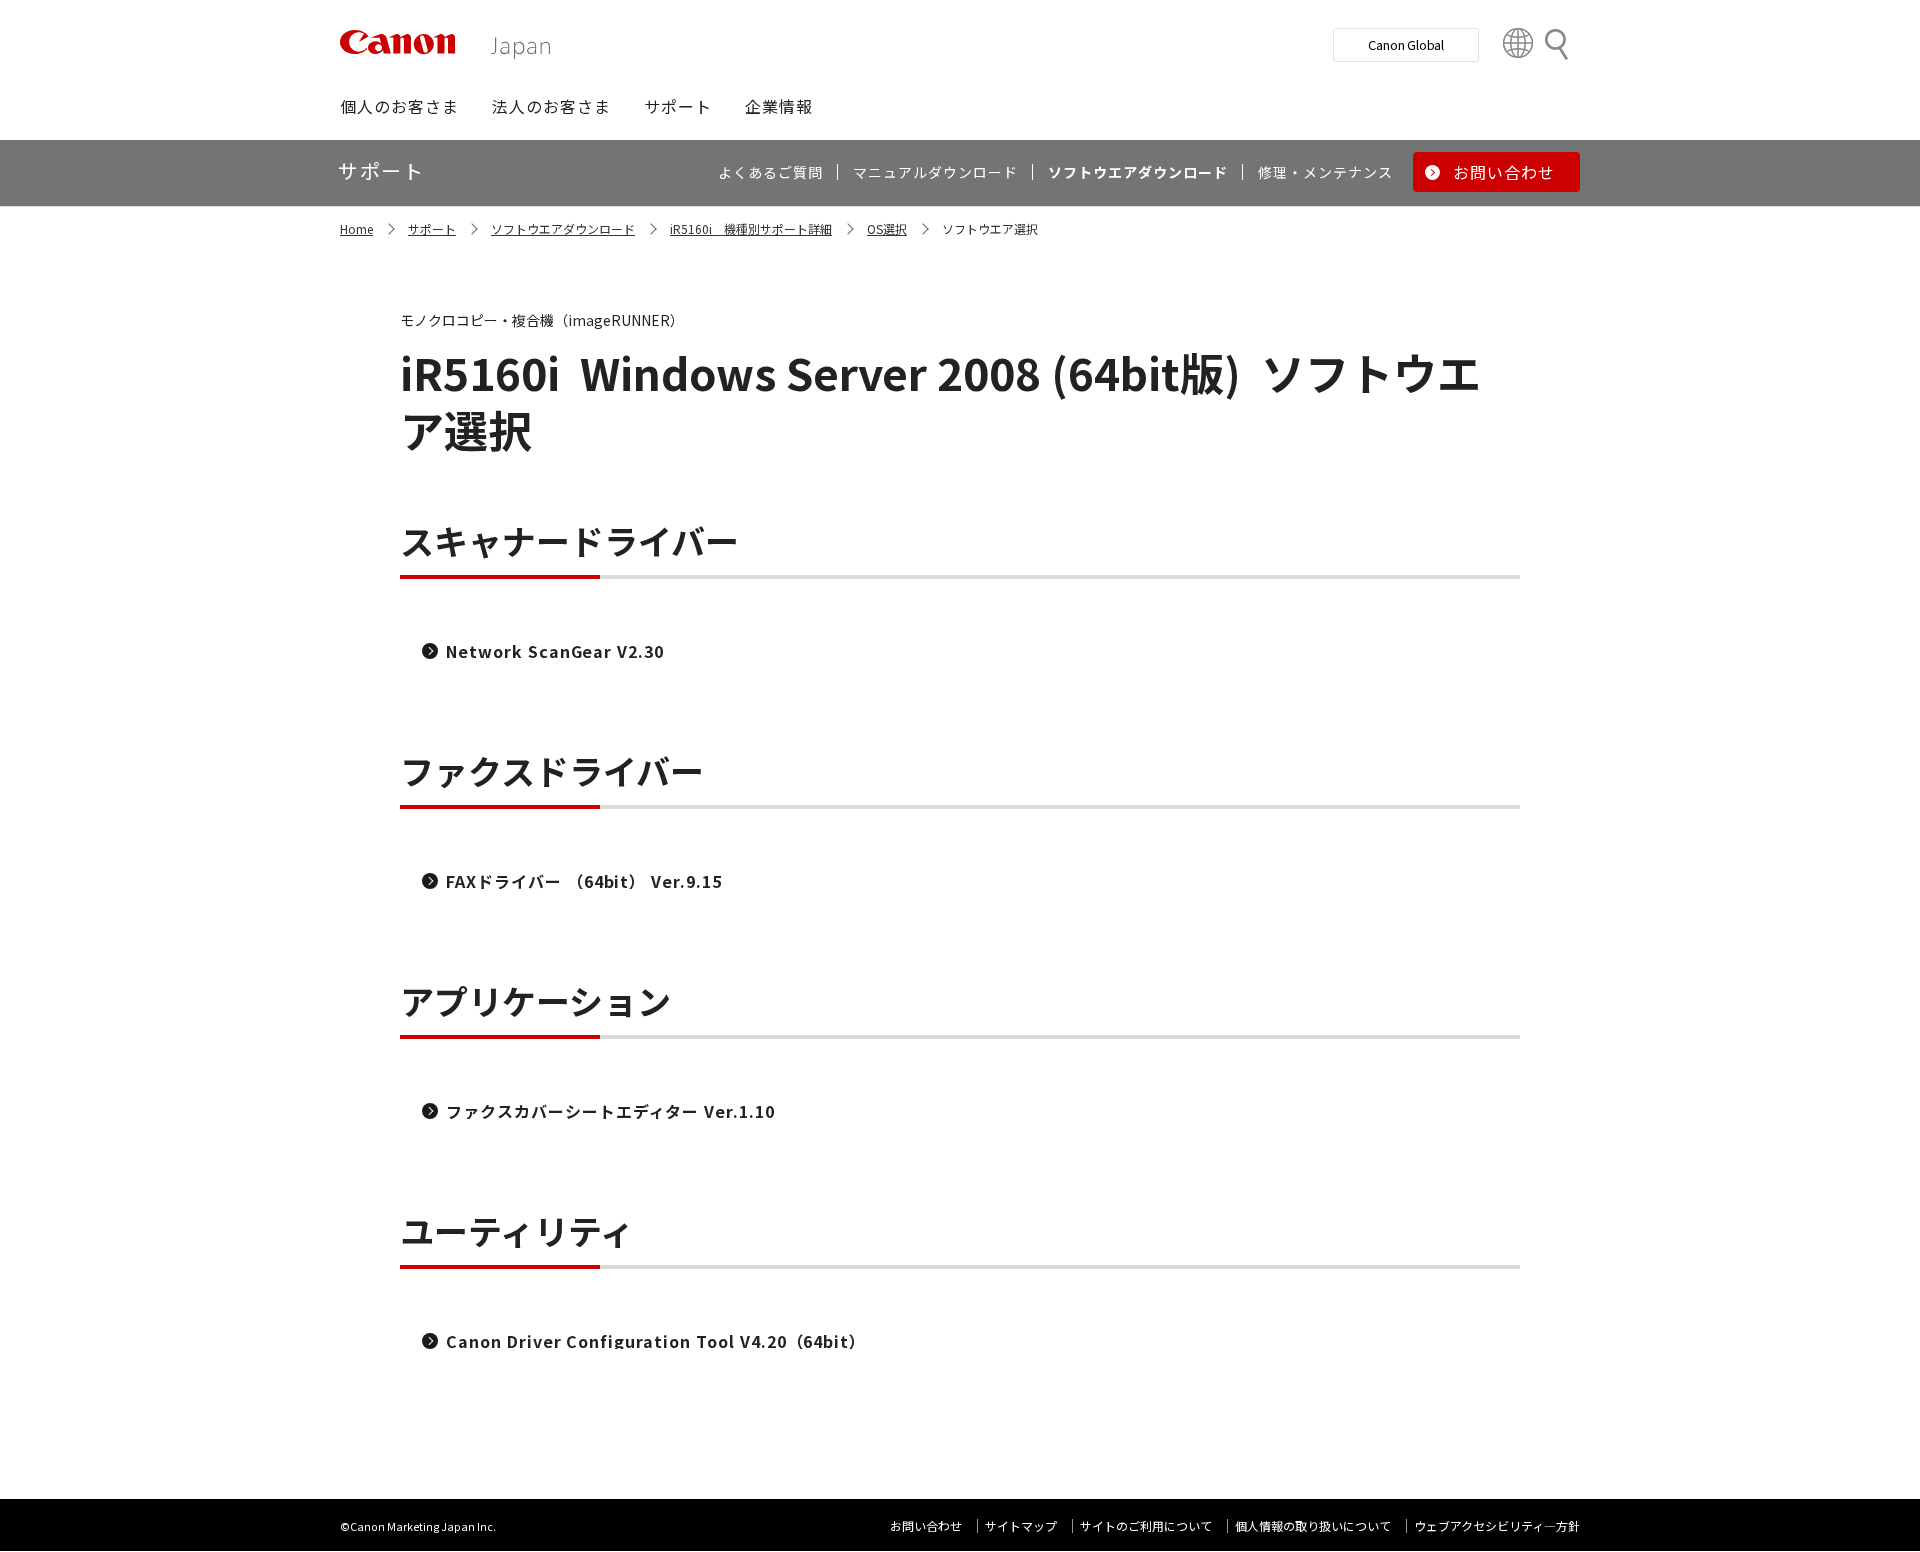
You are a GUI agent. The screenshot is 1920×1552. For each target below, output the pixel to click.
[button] (399, 106)
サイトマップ (1021, 1525)
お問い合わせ (926, 1525)
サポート (432, 228)
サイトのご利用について (1146, 1525)
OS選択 (887, 228)
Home (356, 228)
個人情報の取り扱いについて (1313, 1525)
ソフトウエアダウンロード (563, 228)
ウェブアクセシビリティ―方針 (1497, 1525)
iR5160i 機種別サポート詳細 (751, 228)
